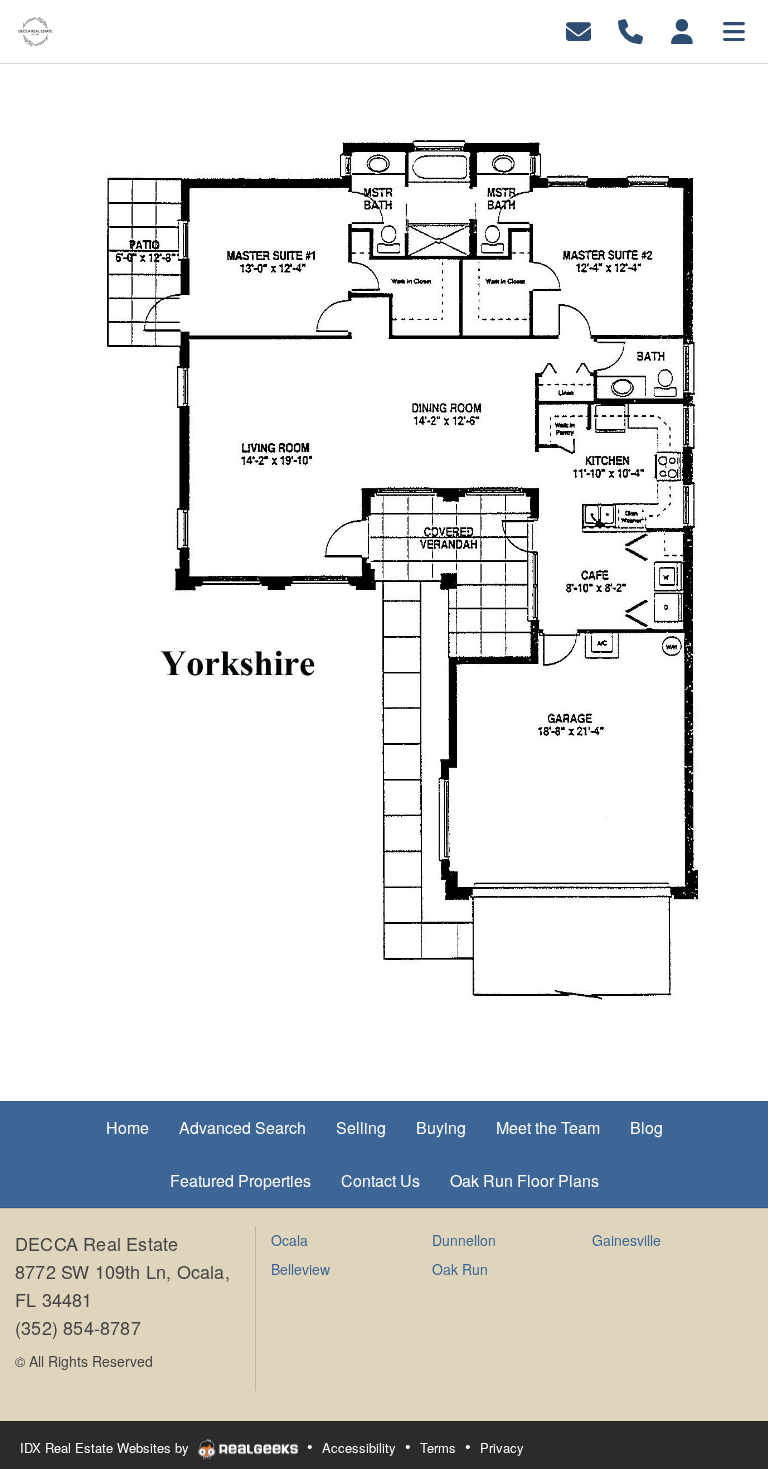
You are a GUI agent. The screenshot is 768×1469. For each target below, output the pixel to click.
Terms (438, 1447)
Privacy (502, 1447)
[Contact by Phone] (630, 29)
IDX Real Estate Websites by (106, 1447)
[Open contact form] (578, 29)
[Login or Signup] (682, 29)
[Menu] (734, 29)
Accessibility (359, 1447)
